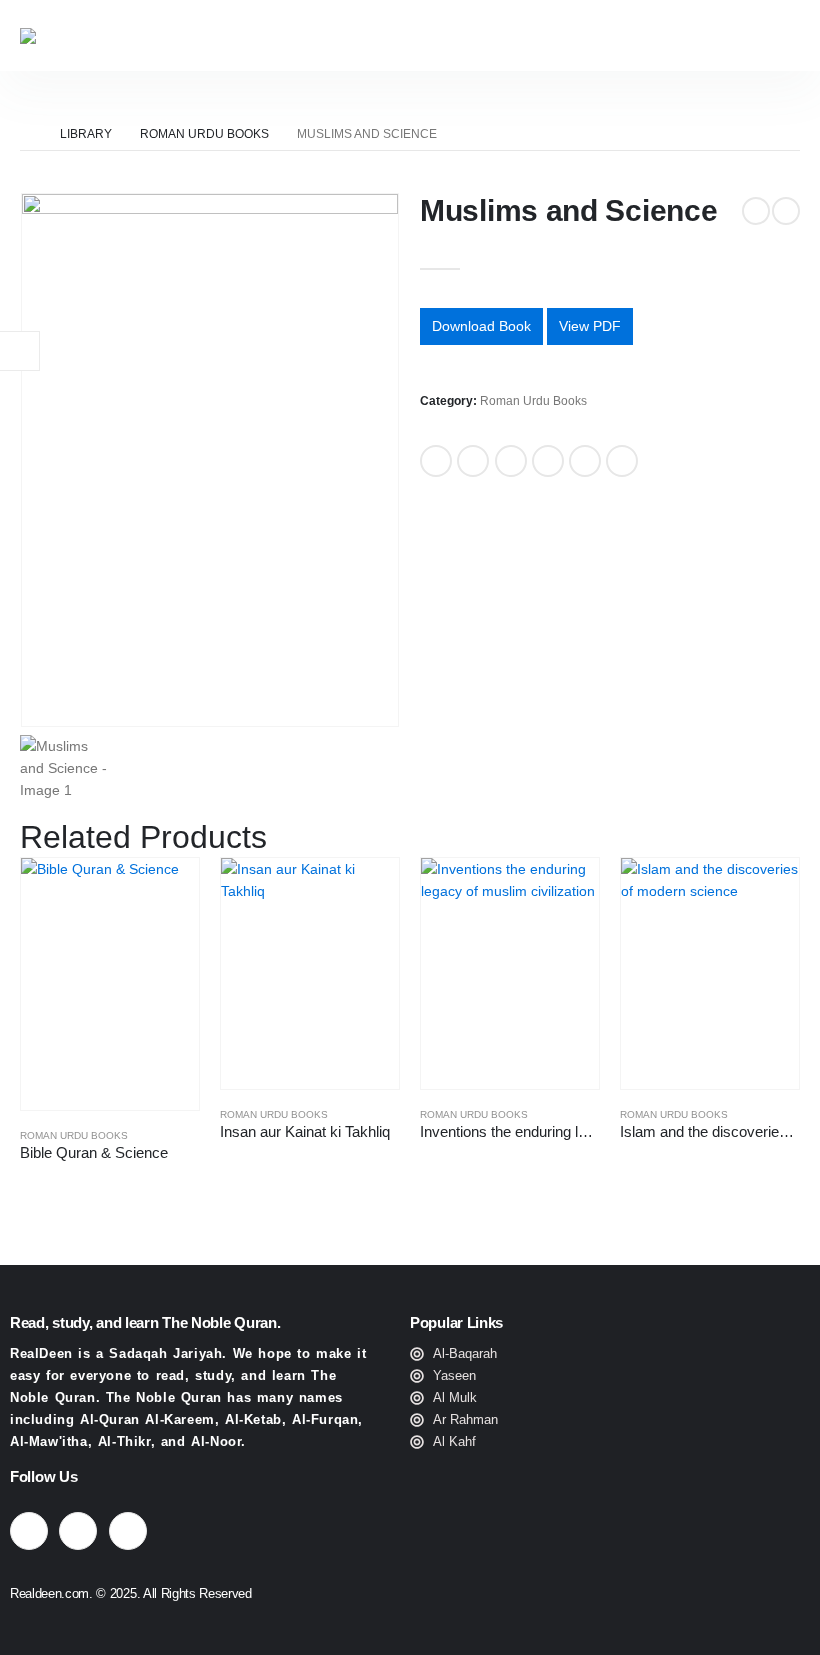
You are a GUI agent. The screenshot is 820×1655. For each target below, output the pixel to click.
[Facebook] (29, 1531)
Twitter (473, 461)
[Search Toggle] (774, 36)
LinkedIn (511, 461)
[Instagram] (128, 1531)
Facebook (436, 461)
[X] (78, 1531)
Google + (548, 461)
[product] (110, 984)
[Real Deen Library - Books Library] (160, 36)
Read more (166, 891)
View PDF (590, 326)
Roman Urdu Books (533, 401)
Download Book (481, 326)
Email (622, 461)
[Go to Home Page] (26, 134)
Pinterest (585, 461)
